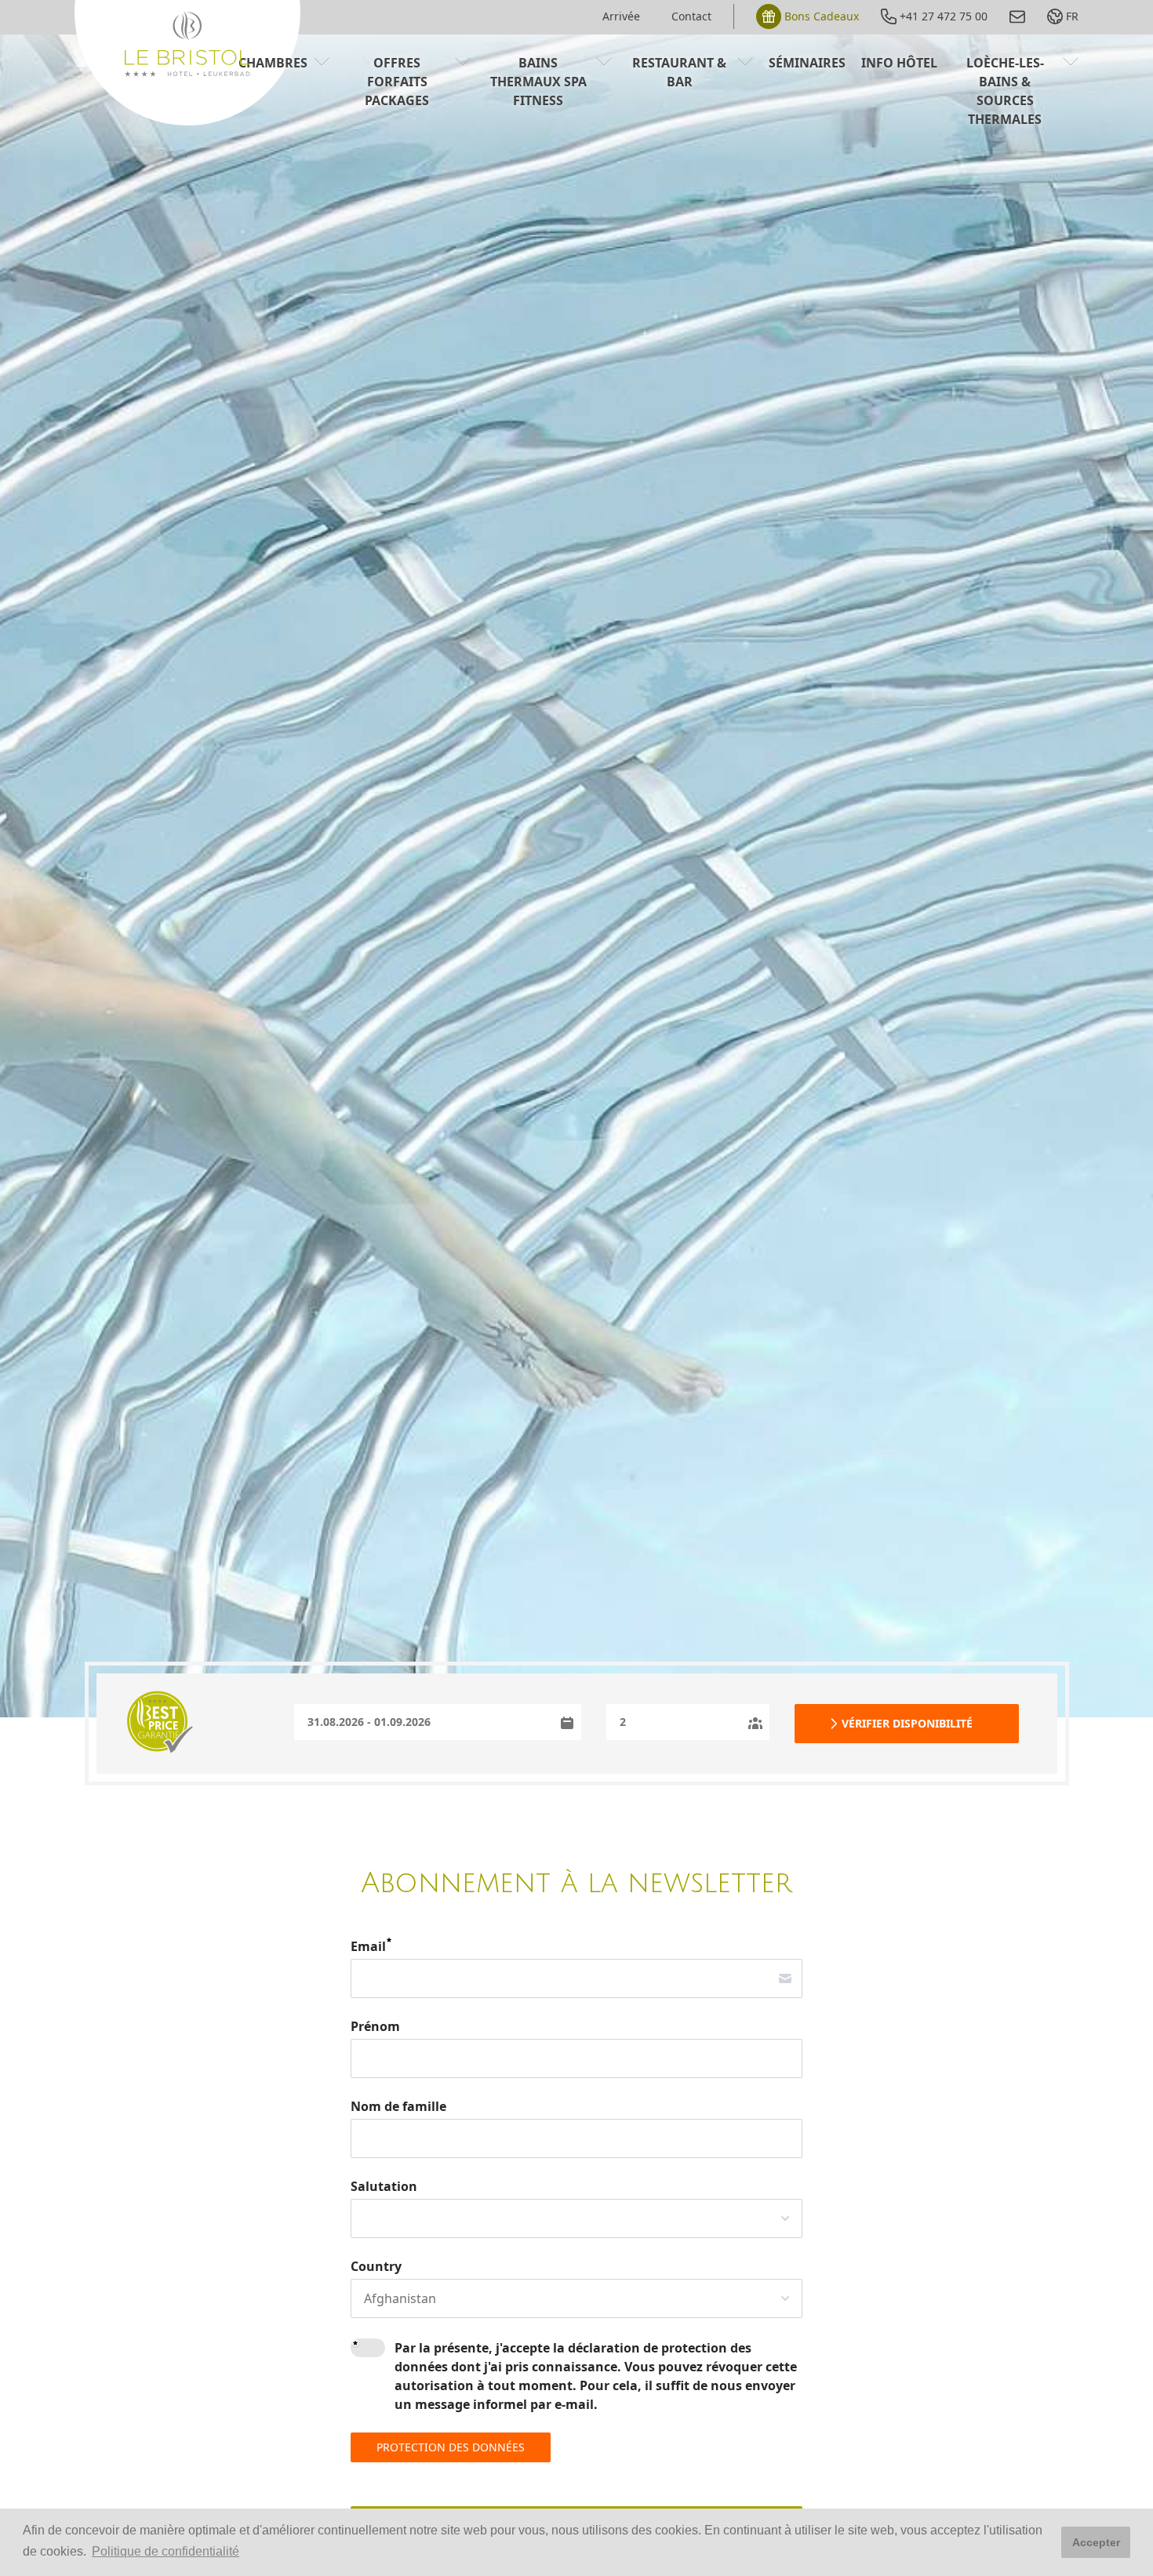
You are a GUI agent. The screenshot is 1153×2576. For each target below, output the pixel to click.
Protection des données (451, 2447)
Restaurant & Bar (679, 72)
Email (368, 1946)
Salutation (384, 2186)
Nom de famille (398, 2106)
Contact (691, 16)
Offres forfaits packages (397, 82)
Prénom (375, 2026)
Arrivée (621, 16)
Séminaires (807, 63)
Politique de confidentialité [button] (165, 2551)
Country (376, 2266)
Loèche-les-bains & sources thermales (1005, 91)
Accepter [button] (1096, 2542)
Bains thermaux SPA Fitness (538, 82)
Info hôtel (899, 63)
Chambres (273, 63)
